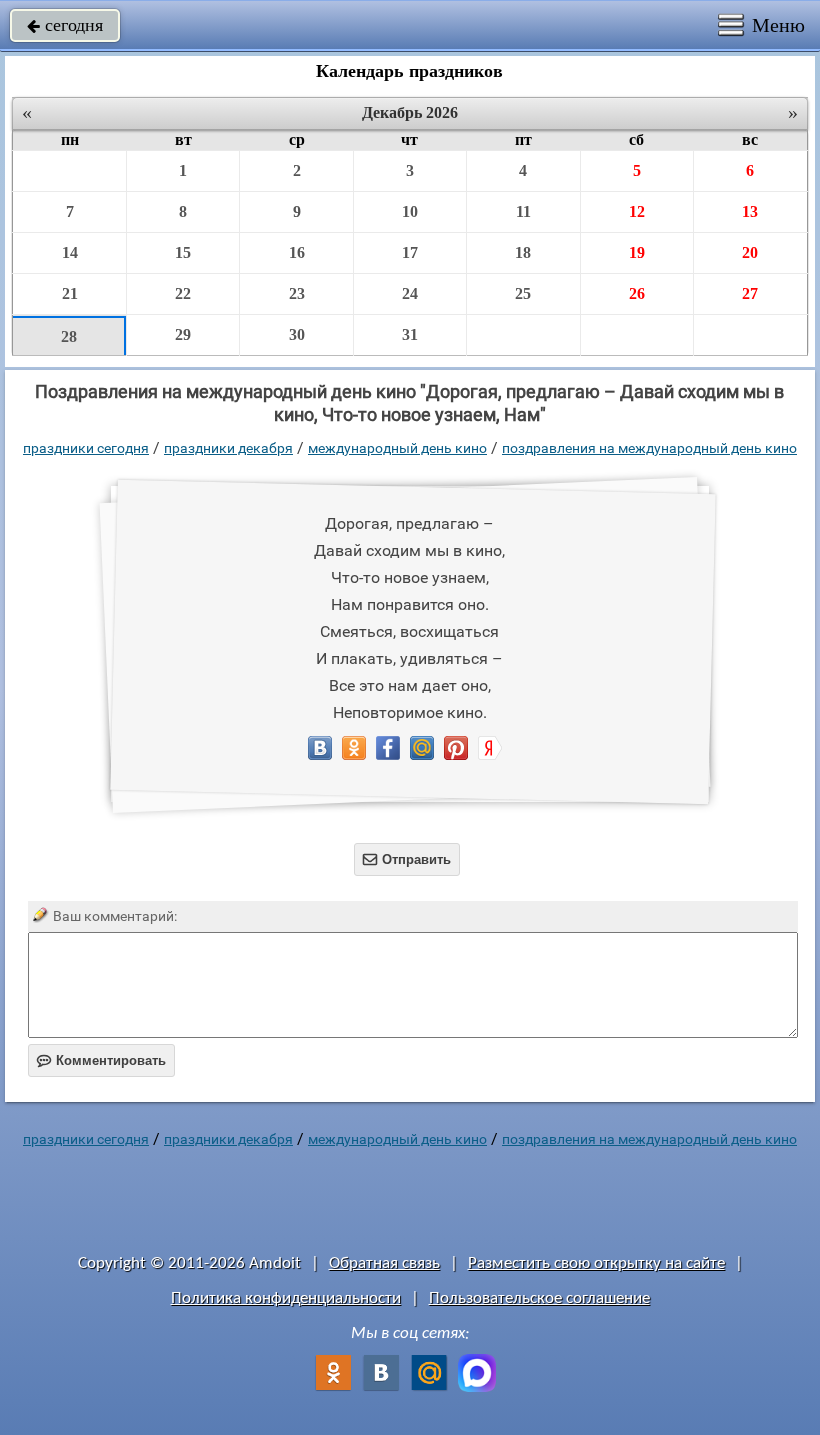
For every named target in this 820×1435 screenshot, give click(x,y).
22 (183, 293)
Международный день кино (397, 448)
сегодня (65, 25)
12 (637, 211)
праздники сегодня (86, 448)
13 (750, 211)
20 (750, 252)
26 (637, 293)
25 (523, 293)
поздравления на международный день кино (649, 448)
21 (70, 293)
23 (297, 293)
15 (183, 252)
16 (297, 252)
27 (750, 293)
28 (69, 336)
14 (70, 252)
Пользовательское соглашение (539, 1298)
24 (410, 293)
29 (183, 334)
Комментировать (101, 1060)
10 (410, 211)
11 (523, 211)
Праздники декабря (228, 448)
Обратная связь (384, 1263)
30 (297, 334)
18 (523, 252)
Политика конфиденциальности (286, 1298)
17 (410, 252)
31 (410, 334)
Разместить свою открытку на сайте (596, 1263)
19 (637, 252)
